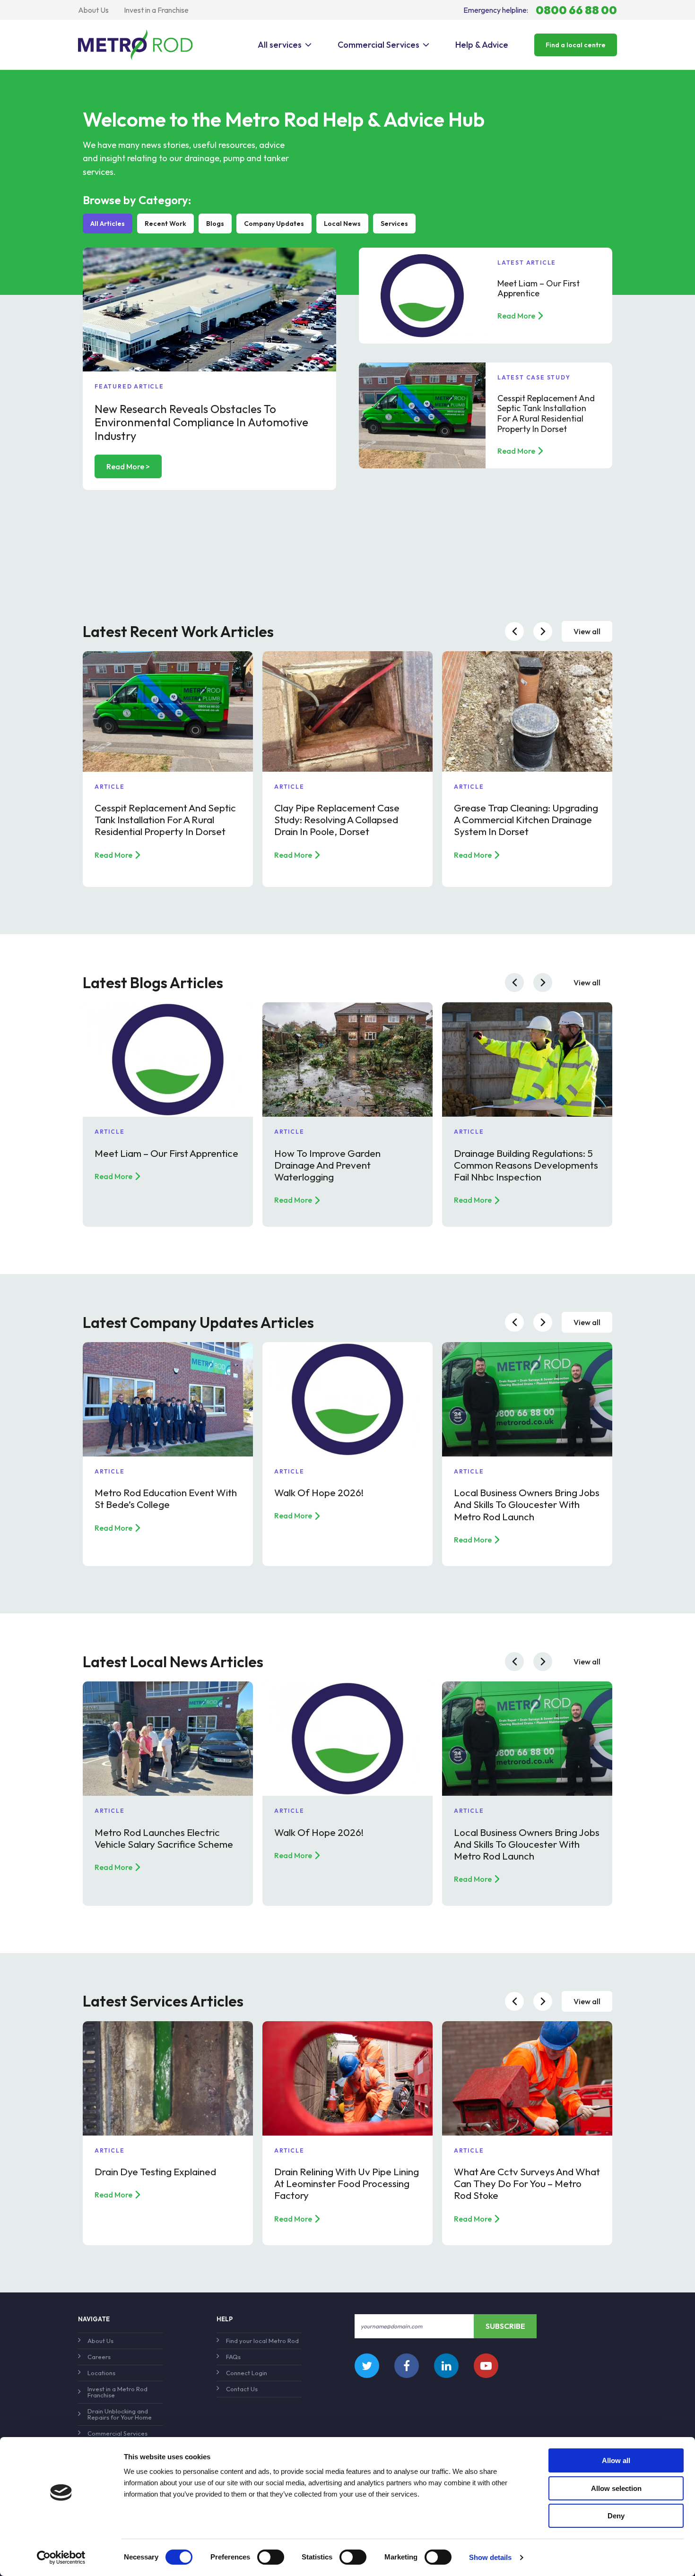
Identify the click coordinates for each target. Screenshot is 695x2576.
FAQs (233, 2357)
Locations (101, 2373)
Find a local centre (576, 45)
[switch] (271, 2557)
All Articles (108, 224)
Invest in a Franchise (156, 10)
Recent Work (165, 224)
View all (587, 631)
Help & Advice (482, 45)
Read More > (128, 466)
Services (394, 224)
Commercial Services (378, 45)
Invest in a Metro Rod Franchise (117, 2392)
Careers (99, 2357)
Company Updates (274, 224)
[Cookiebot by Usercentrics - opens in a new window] (61, 2558)
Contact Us (242, 2389)
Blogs (215, 224)
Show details (490, 2557)
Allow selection (616, 2488)
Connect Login (247, 2373)
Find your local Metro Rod (262, 2341)
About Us (93, 10)
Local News (342, 224)
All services (280, 45)
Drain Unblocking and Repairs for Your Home (120, 2414)
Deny (616, 2516)
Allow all (616, 2460)
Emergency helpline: (540, 10)
